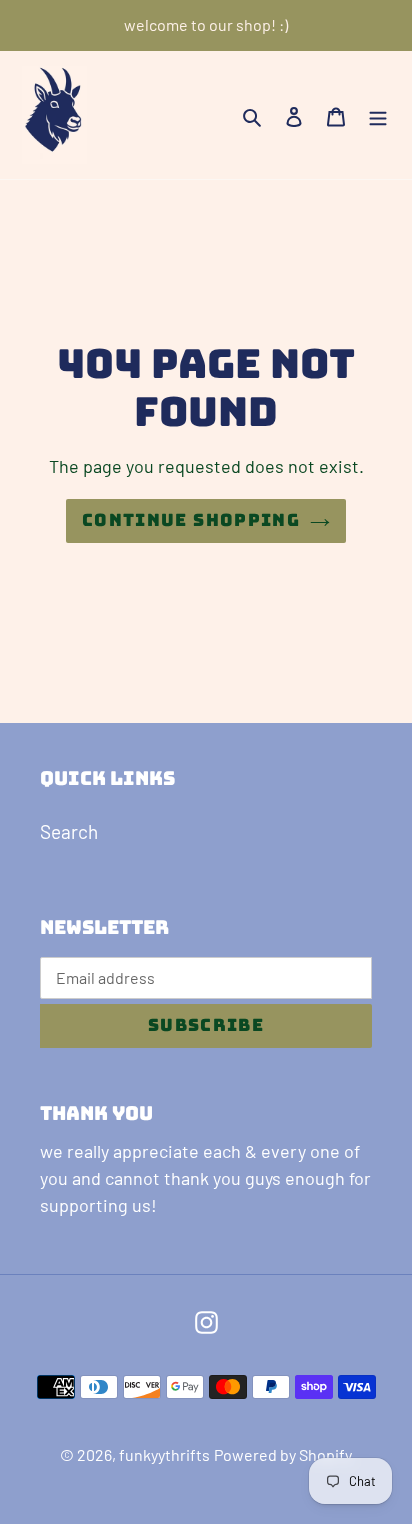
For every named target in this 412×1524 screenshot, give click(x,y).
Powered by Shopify (283, 1454)
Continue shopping (191, 520)
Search (69, 831)
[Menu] (378, 115)
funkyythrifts (164, 1454)
